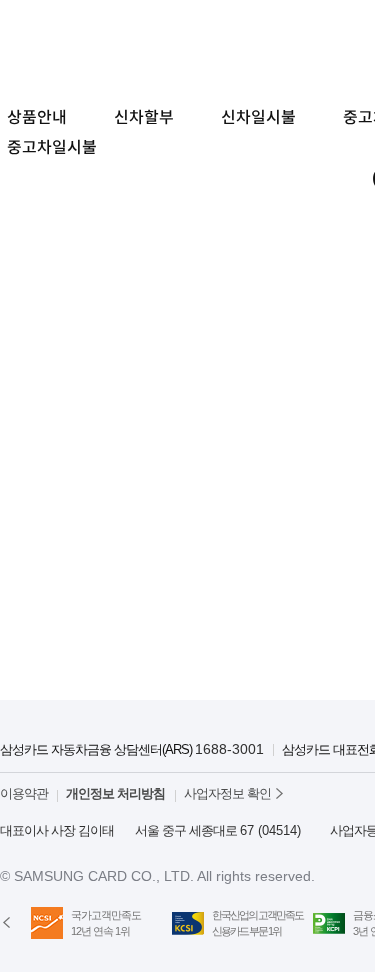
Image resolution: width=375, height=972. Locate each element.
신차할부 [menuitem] (144, 117)
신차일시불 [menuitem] (258, 117)
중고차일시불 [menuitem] (52, 147)
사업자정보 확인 (227, 793)
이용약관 (24, 793)
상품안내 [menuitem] (37, 117)
